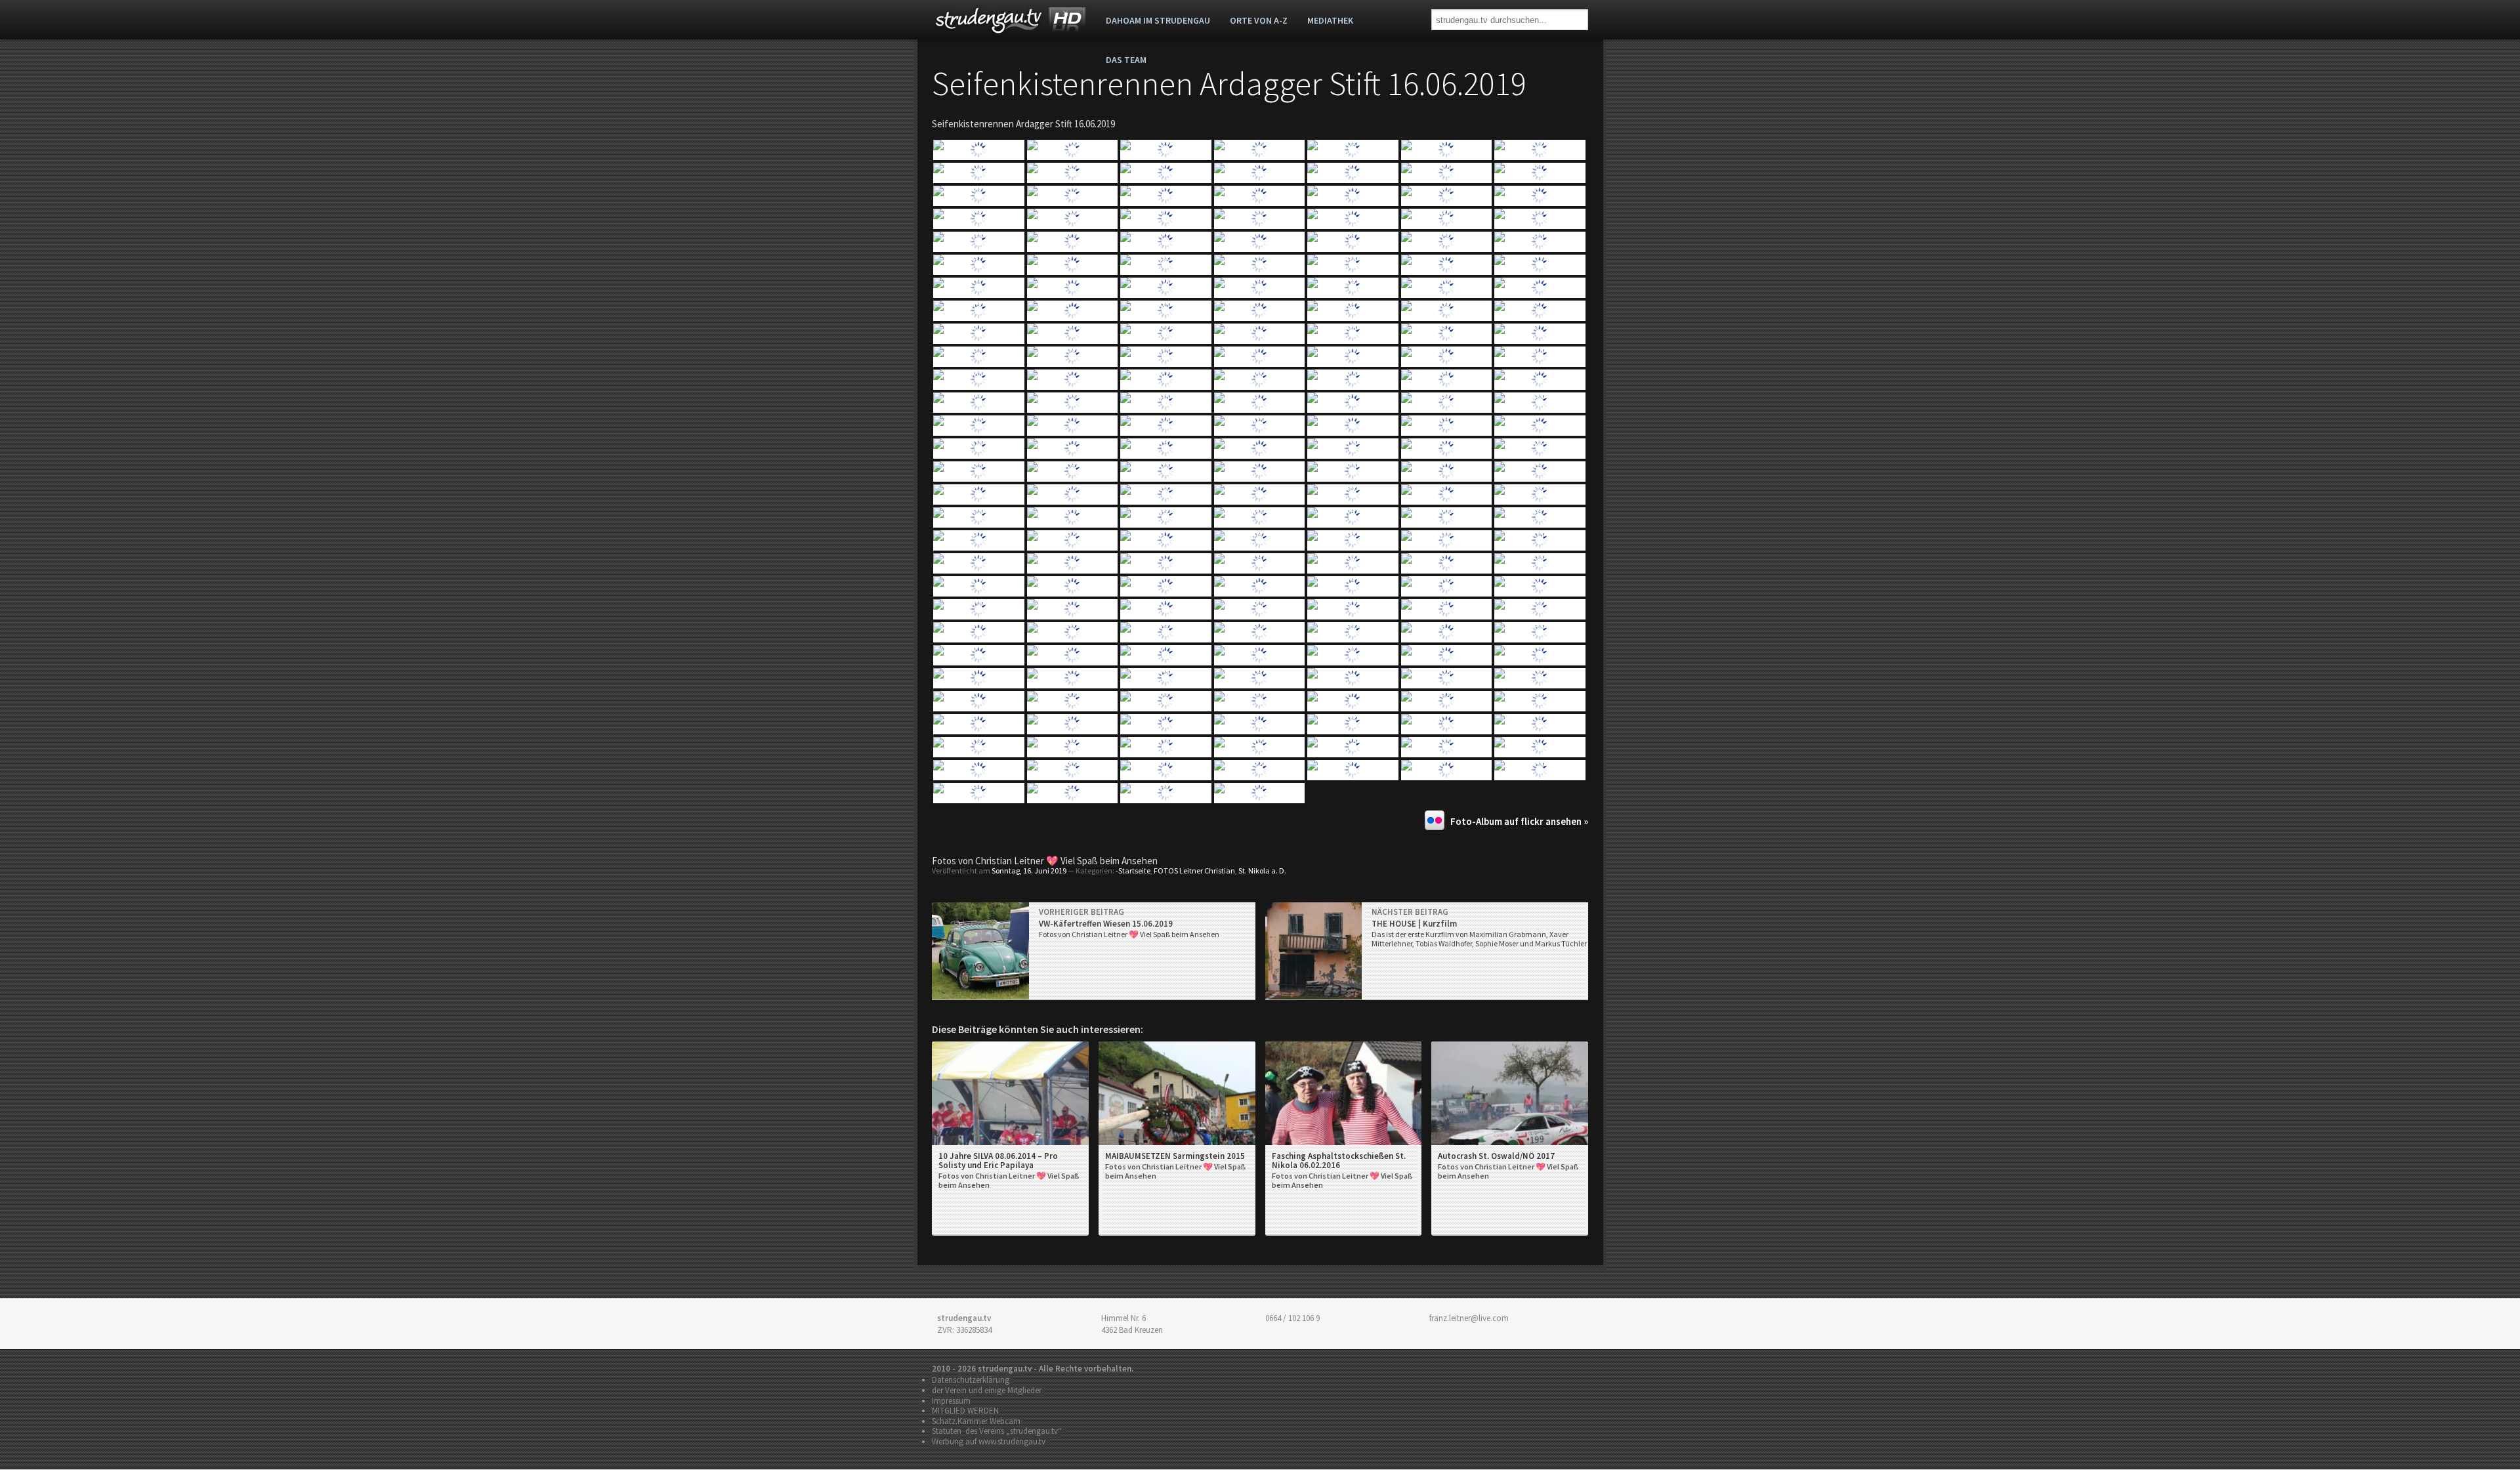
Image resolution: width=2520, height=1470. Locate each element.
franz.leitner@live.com (1469, 1318)
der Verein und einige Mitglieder (987, 1390)
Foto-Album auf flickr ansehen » (1519, 821)
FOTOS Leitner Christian (1194, 871)
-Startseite (1133, 871)
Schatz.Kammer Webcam (976, 1421)
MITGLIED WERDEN (965, 1411)
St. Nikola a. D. (1262, 871)
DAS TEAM (1126, 60)
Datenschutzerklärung (971, 1380)
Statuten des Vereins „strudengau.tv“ (997, 1431)
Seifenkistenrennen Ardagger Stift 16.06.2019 (1229, 84)
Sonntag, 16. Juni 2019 (1029, 871)
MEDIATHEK (1330, 20)
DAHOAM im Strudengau (1158, 20)
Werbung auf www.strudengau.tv (989, 1441)
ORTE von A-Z (1259, 20)
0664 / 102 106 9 (1292, 1318)
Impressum (951, 1401)
